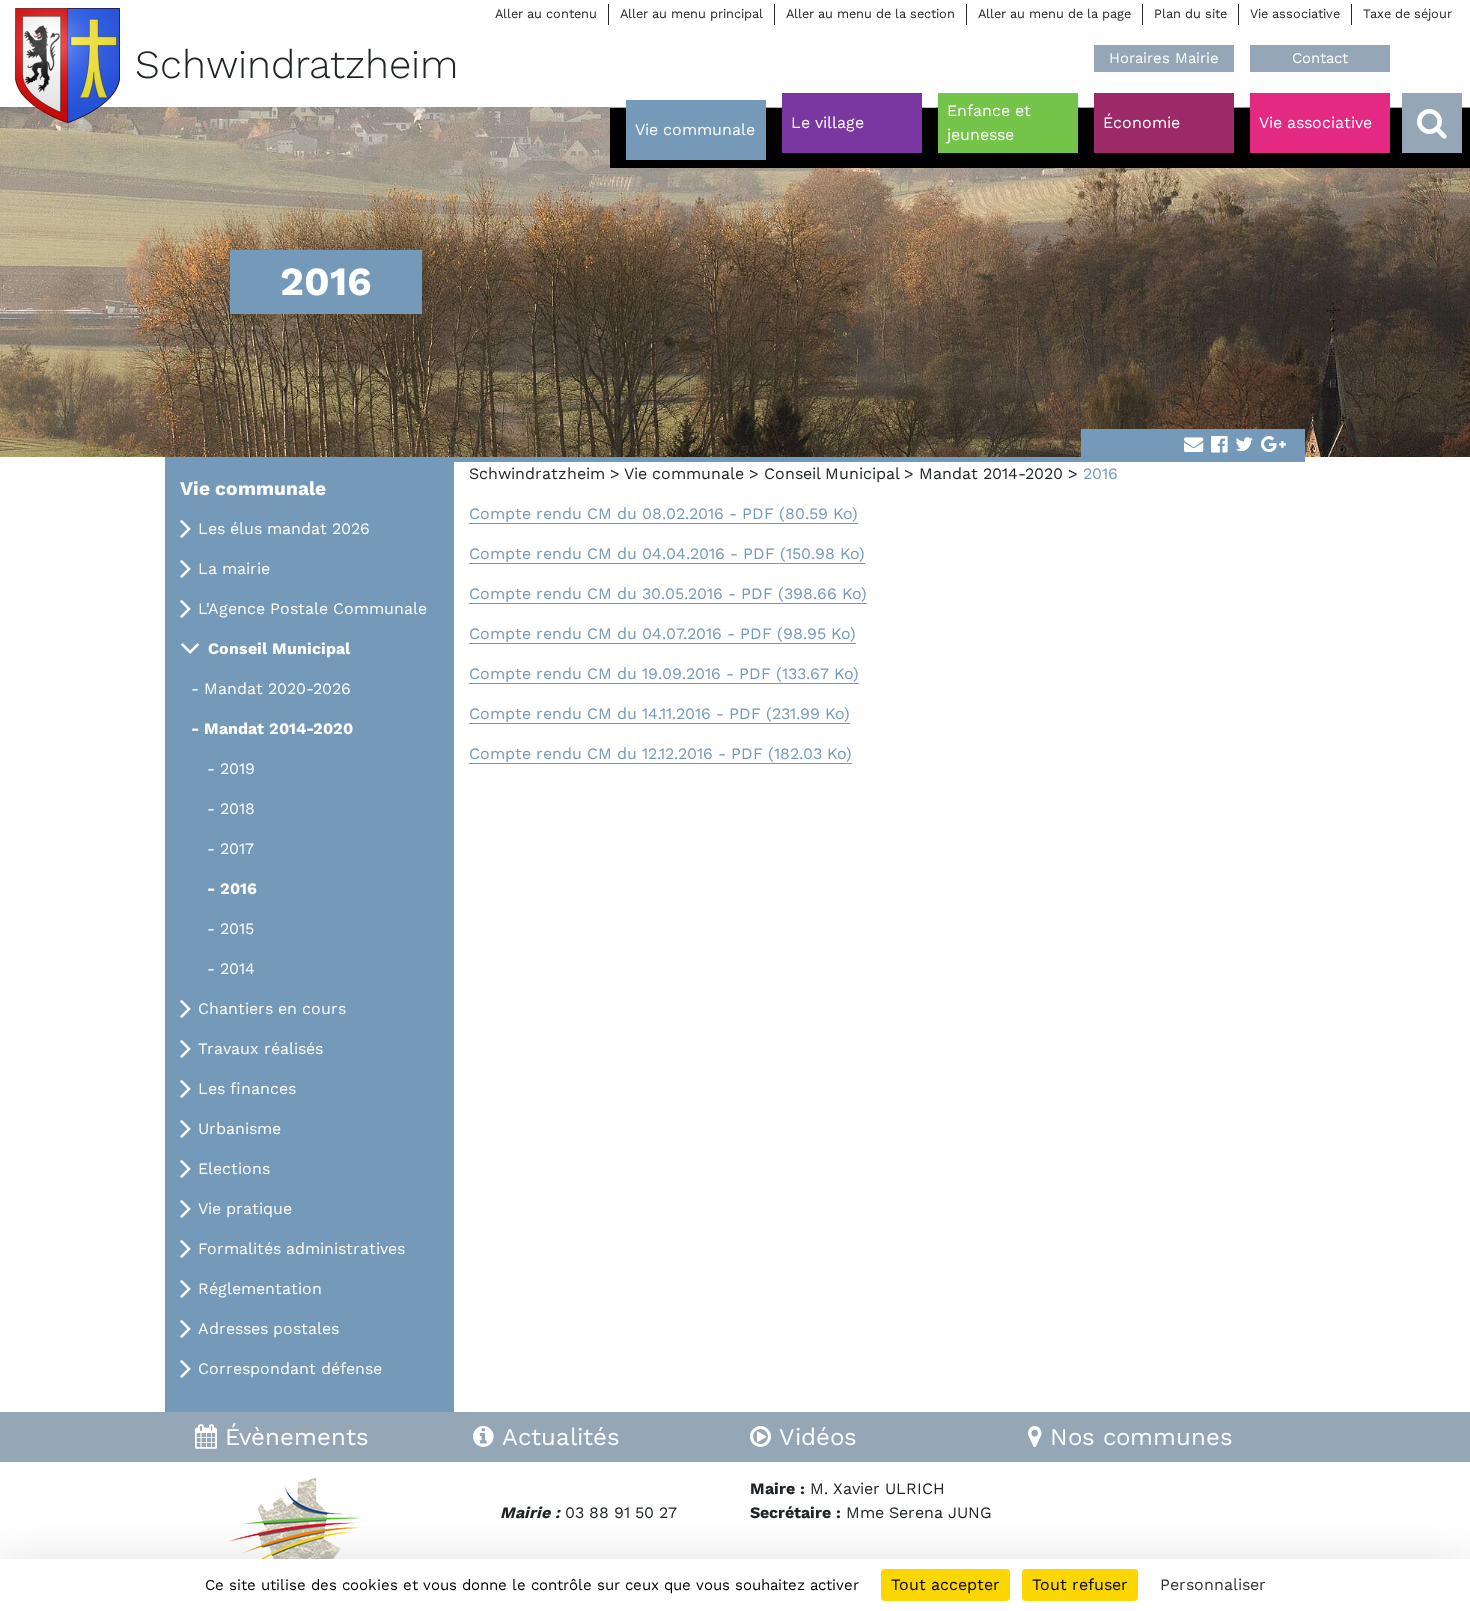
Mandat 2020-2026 (277, 688)
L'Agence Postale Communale (312, 608)
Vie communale (684, 473)
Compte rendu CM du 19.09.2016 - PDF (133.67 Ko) (664, 673)
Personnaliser (1213, 1584)
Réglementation (260, 1288)
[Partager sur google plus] (1273, 445)
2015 (237, 928)
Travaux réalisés (260, 1048)
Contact (1320, 58)
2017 (237, 848)
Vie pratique (245, 1208)
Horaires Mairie (1164, 58)
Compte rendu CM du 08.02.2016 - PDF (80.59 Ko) (663, 513)
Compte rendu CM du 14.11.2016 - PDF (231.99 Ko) (659, 713)
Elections (234, 1168)
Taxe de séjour (1407, 13)
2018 (237, 808)
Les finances (247, 1088)
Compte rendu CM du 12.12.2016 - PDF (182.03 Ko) (660, 753)
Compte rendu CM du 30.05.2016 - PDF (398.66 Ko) (668, 593)
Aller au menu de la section (870, 13)
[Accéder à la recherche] (1432, 123)
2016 (238, 888)
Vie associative (1295, 13)
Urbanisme (239, 1128)
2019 (237, 768)
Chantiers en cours (272, 1008)
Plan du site (1190, 13)
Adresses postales (268, 1328)
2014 (237, 968)
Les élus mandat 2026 (284, 528)
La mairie (234, 568)
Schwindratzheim (537, 473)
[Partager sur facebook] (1219, 445)
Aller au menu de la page (1054, 13)
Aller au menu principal (691, 13)
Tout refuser (1080, 1584)
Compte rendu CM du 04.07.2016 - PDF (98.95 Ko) (662, 633)
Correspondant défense (290, 1368)
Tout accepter (945, 1584)
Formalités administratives (301, 1248)
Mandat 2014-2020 (991, 473)
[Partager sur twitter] (1244, 445)
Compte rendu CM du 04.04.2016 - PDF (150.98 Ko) (667, 553)
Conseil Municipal (831, 473)
